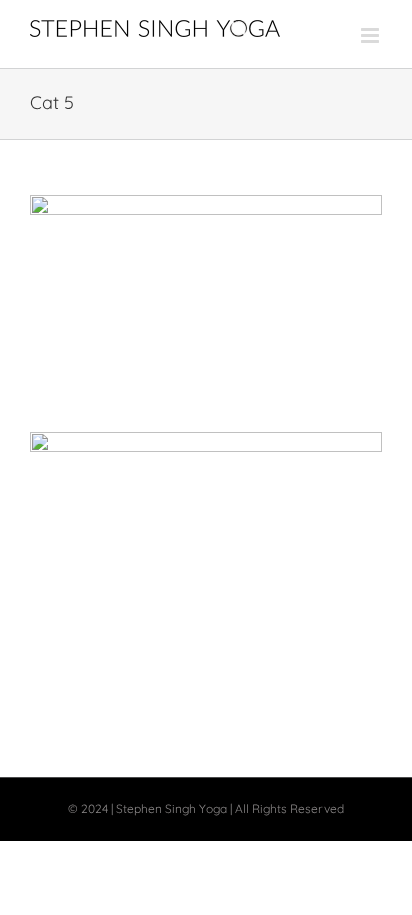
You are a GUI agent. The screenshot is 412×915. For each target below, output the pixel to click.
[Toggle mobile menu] (371, 35)
